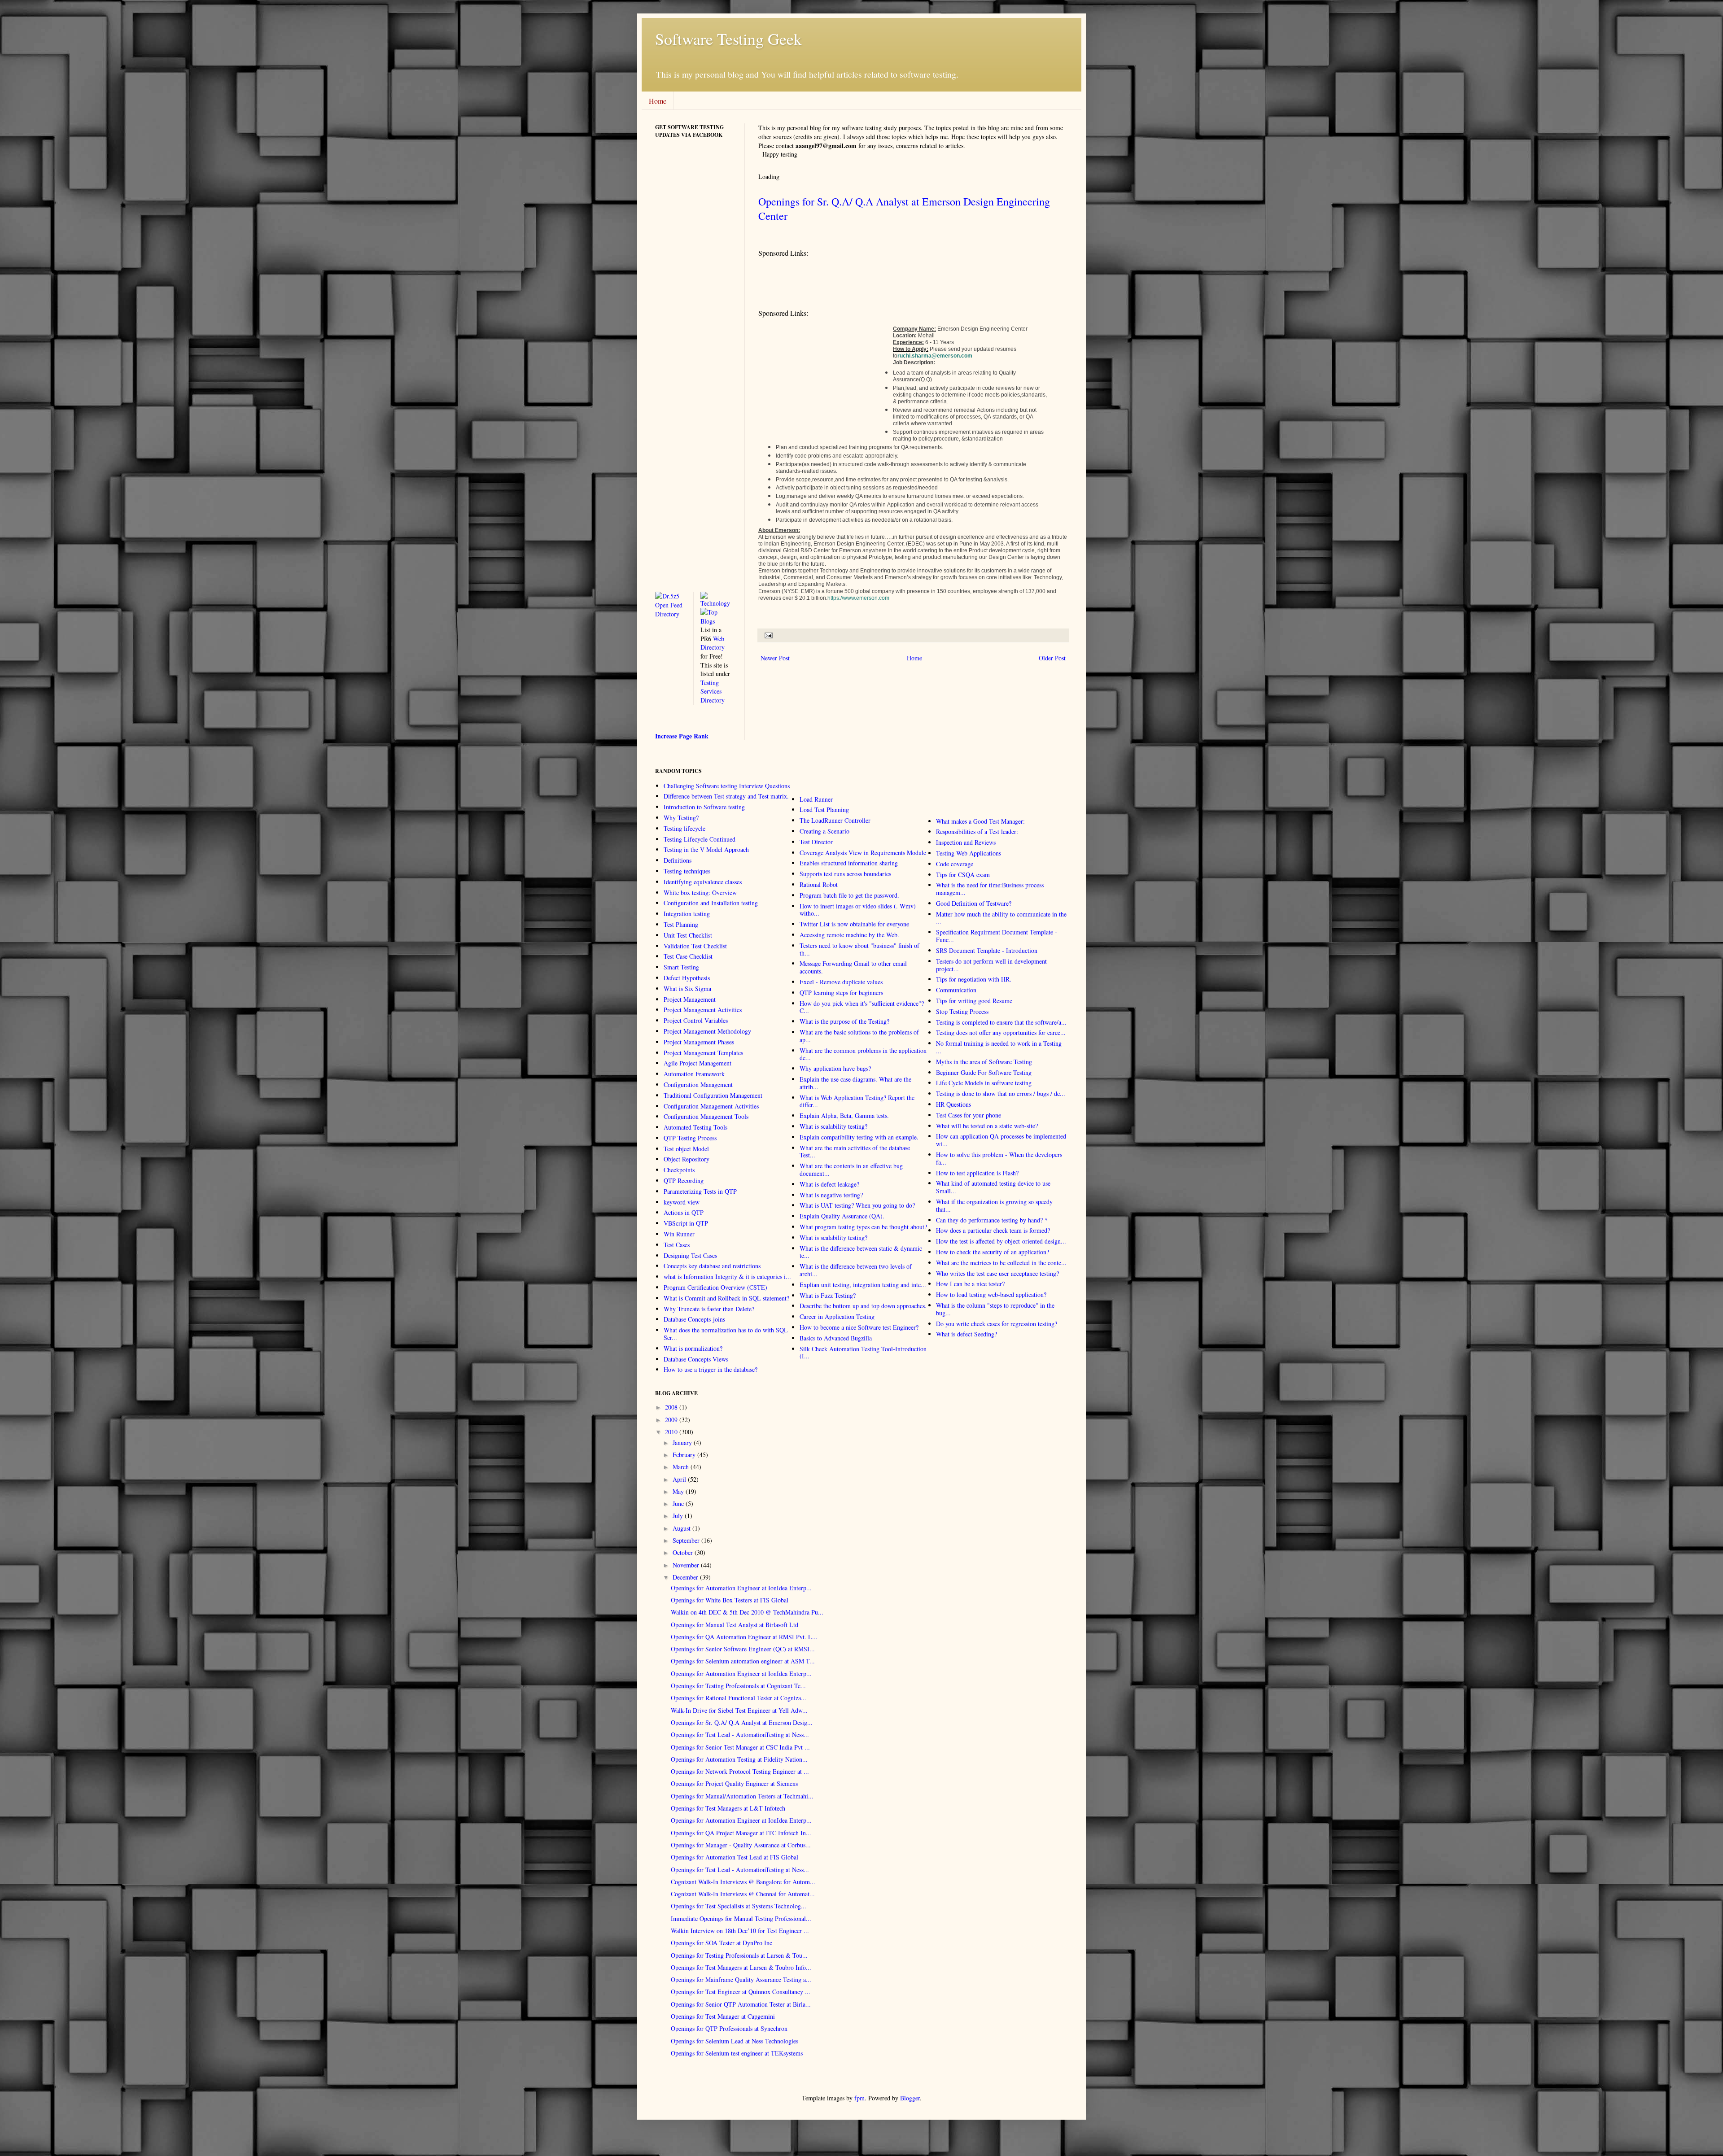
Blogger (910, 2098)
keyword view (682, 1202)
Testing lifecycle (684, 828)
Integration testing (687, 914)
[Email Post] (767, 635)
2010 (671, 1432)
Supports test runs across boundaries (845, 874)
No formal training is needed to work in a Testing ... (999, 1047)
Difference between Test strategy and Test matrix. (726, 796)
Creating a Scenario (824, 831)
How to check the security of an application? (993, 1252)
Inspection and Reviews (966, 842)
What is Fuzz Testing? (828, 1295)
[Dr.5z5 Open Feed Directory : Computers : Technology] (671, 614)
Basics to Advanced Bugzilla (836, 1338)
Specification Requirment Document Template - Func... (997, 936)
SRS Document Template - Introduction (987, 950)
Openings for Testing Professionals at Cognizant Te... (738, 1686)
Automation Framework (694, 1074)
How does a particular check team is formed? (993, 1230)
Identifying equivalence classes (703, 882)
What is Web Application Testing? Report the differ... (857, 1101)
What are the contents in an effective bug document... (851, 1170)
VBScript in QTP (686, 1223)
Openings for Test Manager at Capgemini (723, 2016)
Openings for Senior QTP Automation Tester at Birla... (741, 2004)
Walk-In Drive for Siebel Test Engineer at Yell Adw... (739, 1710)
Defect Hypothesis (687, 978)
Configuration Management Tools (706, 1116)
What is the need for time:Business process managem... (990, 889)
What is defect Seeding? (966, 1334)
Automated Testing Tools (695, 1127)
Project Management (690, 999)
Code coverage (955, 864)
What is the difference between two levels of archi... (856, 1270)
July (678, 1516)
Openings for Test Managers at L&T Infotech (728, 1808)
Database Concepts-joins (694, 1319)
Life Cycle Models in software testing (984, 1083)
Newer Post (775, 658)
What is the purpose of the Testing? (844, 1021)
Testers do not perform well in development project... (991, 965)
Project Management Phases (699, 1042)
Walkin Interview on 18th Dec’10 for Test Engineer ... (740, 1931)
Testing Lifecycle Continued (700, 839)
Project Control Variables (696, 1020)
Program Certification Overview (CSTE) (715, 1287)
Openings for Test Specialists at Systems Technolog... (739, 1906)
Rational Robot (819, 884)
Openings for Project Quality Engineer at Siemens (734, 1783)
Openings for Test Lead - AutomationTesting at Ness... (740, 1735)
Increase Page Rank (682, 736)
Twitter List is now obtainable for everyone (854, 924)
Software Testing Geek (728, 39)
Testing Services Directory (713, 691)
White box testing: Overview (700, 893)
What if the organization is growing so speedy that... (994, 1205)
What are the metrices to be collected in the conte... (1001, 1263)
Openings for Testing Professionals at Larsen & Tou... (739, 1955)
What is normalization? (693, 1348)
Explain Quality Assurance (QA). (842, 1216)
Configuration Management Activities (711, 1106)
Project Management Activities (703, 1010)
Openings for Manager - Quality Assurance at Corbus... (741, 1845)
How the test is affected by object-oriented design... (1001, 1241)
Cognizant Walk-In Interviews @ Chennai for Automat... (743, 1894)
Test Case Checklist (688, 956)
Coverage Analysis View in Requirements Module (863, 853)
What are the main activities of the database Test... (855, 1152)
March (681, 1467)
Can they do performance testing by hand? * (992, 1220)
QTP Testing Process (690, 1138)
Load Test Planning (824, 810)
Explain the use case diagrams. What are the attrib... (855, 1083)
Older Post (1052, 658)
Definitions (678, 860)
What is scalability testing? (833, 1126)
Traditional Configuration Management (713, 1095)
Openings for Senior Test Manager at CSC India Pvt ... (740, 1747)
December (685, 1577)
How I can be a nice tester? (970, 1284)
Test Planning (681, 924)
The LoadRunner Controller (835, 820)
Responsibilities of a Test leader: (977, 831)
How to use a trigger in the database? (711, 1369)
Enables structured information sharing (849, 863)
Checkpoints (679, 1170)
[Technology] (716, 603)
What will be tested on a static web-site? (987, 1126)
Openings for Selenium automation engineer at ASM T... (743, 1661)
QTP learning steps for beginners (841, 993)
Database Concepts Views (696, 1359)
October (683, 1552)
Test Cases (677, 1245)
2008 (671, 1407)
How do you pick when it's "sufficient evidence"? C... (862, 1007)
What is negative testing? (831, 1195)
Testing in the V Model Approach (706, 849)
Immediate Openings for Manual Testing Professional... (741, 1918)
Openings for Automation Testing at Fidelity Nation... (739, 1759)
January (682, 1442)
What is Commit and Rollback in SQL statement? (726, 1298)
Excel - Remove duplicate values (841, 982)
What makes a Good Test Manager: (980, 821)
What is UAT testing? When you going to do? (857, 1205)
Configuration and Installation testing (711, 903)
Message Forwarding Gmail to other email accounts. (853, 967)
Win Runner (679, 1234)
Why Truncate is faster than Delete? (709, 1309)
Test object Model (686, 1149)
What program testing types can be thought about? (863, 1227)
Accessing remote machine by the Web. (849, 935)
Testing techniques (687, 871)
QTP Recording (684, 1181)
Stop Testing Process (962, 1011)
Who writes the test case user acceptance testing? (997, 1273)
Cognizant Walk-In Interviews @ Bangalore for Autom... (743, 1882)
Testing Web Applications (969, 853)
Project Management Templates (703, 1053)
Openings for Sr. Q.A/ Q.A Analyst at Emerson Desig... (742, 1722)
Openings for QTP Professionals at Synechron (729, 2028)
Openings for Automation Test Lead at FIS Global (735, 1857)
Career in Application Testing (837, 1316)
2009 (671, 1420)
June (678, 1504)
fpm (859, 2098)
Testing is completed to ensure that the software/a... (1001, 1022)
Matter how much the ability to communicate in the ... (1001, 918)
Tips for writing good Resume (974, 1001)
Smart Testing (681, 967)
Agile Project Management (698, 1063)
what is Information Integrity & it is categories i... (727, 1277)
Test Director (816, 842)
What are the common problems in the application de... (863, 1054)
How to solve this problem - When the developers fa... (999, 1158)
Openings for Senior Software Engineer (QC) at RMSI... (743, 1649)
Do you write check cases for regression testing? (997, 1324)
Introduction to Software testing (704, 807)
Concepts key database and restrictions (712, 1266)
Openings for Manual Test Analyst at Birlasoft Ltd (735, 1625)
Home (658, 101)
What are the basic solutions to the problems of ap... (859, 1036)
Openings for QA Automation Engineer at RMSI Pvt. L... (744, 1637)
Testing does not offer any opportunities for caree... (1001, 1032)
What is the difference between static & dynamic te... (861, 1252)
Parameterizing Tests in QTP (700, 1191)
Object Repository (687, 1159)
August (682, 1528)
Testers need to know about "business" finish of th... (859, 949)
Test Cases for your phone (969, 1115)
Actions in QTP (684, 1212)
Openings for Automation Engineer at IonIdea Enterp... (741, 1588)
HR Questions (953, 1104)
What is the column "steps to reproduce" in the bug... (995, 1309)
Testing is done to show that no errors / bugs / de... (1001, 1093)
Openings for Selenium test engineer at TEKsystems (737, 2053)
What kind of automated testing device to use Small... (993, 1187)
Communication (956, 990)
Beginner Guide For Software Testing (984, 1072)
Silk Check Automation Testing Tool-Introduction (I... (863, 1353)
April (679, 1479)
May (678, 1491)
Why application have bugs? (835, 1068)
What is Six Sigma (687, 989)
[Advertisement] (922, 285)
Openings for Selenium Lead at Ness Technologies (735, 2041)
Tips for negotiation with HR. (974, 979)
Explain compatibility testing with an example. (859, 1137)
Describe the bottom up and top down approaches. (863, 1306)
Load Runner (816, 799)
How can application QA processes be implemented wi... (1001, 1140)
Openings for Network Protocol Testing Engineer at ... (740, 1771)
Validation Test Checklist (695, 946)
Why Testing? (681, 818)
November (686, 1565)
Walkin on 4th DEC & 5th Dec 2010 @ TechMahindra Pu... (747, 1612)
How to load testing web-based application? (991, 1294)
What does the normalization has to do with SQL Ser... (726, 1334)
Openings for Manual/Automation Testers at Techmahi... (742, 1796)
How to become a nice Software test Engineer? (859, 1327)
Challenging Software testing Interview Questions (727, 786)
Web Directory (713, 643)
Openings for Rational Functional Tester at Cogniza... (739, 1698)
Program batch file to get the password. (849, 895)
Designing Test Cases (690, 1255)
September (686, 1540)
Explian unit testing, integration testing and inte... (863, 1285)
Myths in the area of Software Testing (984, 1062)
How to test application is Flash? (977, 1173)
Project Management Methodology (707, 1031)
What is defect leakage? (829, 1184)
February (684, 1455)
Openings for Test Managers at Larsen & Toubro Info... (741, 1967)
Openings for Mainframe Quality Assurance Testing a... (741, 1979)
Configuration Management (698, 1085)
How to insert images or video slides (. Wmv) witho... (858, 910)
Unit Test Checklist (688, 935)
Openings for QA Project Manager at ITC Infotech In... (741, 1833)
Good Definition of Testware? (974, 903)
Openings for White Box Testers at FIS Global (730, 1600)
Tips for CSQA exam (963, 875)
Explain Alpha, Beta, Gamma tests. (844, 1115)
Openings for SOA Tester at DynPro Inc (722, 1943)
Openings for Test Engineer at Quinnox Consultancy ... (741, 1992)
